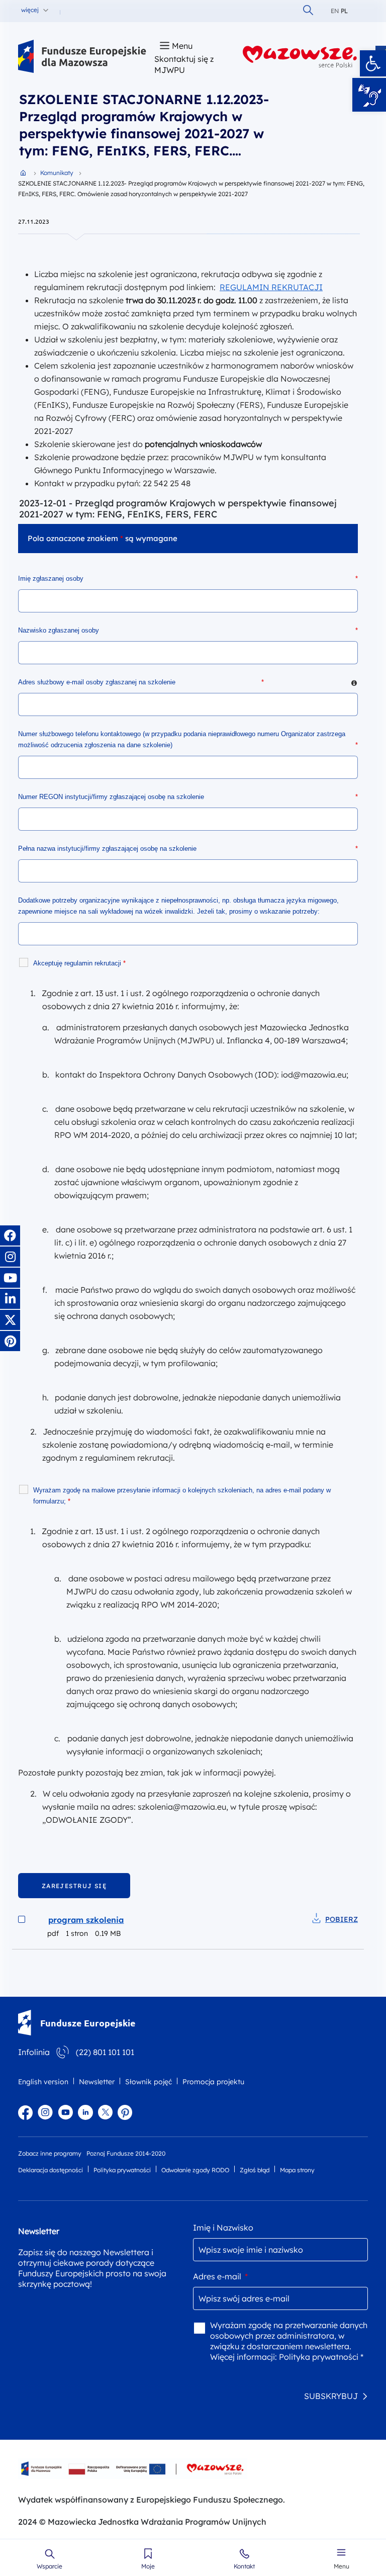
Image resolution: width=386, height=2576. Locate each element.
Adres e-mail (220, 2276)
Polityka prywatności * (321, 2357)
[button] (373, 63)
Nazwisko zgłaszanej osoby (188, 630)
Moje (148, 2566)
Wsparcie (50, 2566)
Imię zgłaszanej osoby (188, 579)
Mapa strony (297, 2170)
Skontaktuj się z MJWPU (184, 64)
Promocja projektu (213, 2082)
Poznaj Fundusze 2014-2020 (126, 2153)
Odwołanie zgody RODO (195, 2170)
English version (43, 2082)
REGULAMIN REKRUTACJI (271, 287)
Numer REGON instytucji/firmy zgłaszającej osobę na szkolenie (188, 797)
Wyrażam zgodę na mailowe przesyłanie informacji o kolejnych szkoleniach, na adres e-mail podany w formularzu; (182, 1496)
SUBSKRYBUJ (331, 2396)
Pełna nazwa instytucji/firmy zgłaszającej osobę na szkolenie (188, 849)
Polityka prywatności (122, 2170)
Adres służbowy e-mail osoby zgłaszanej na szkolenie (188, 682)
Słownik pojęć (149, 2082)
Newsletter (97, 2082)
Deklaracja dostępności (51, 2170)
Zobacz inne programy (50, 2153)
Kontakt (244, 2566)
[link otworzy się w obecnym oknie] (82, 57)
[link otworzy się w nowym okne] (300, 57)
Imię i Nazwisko (223, 2228)
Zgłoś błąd (255, 2170)
